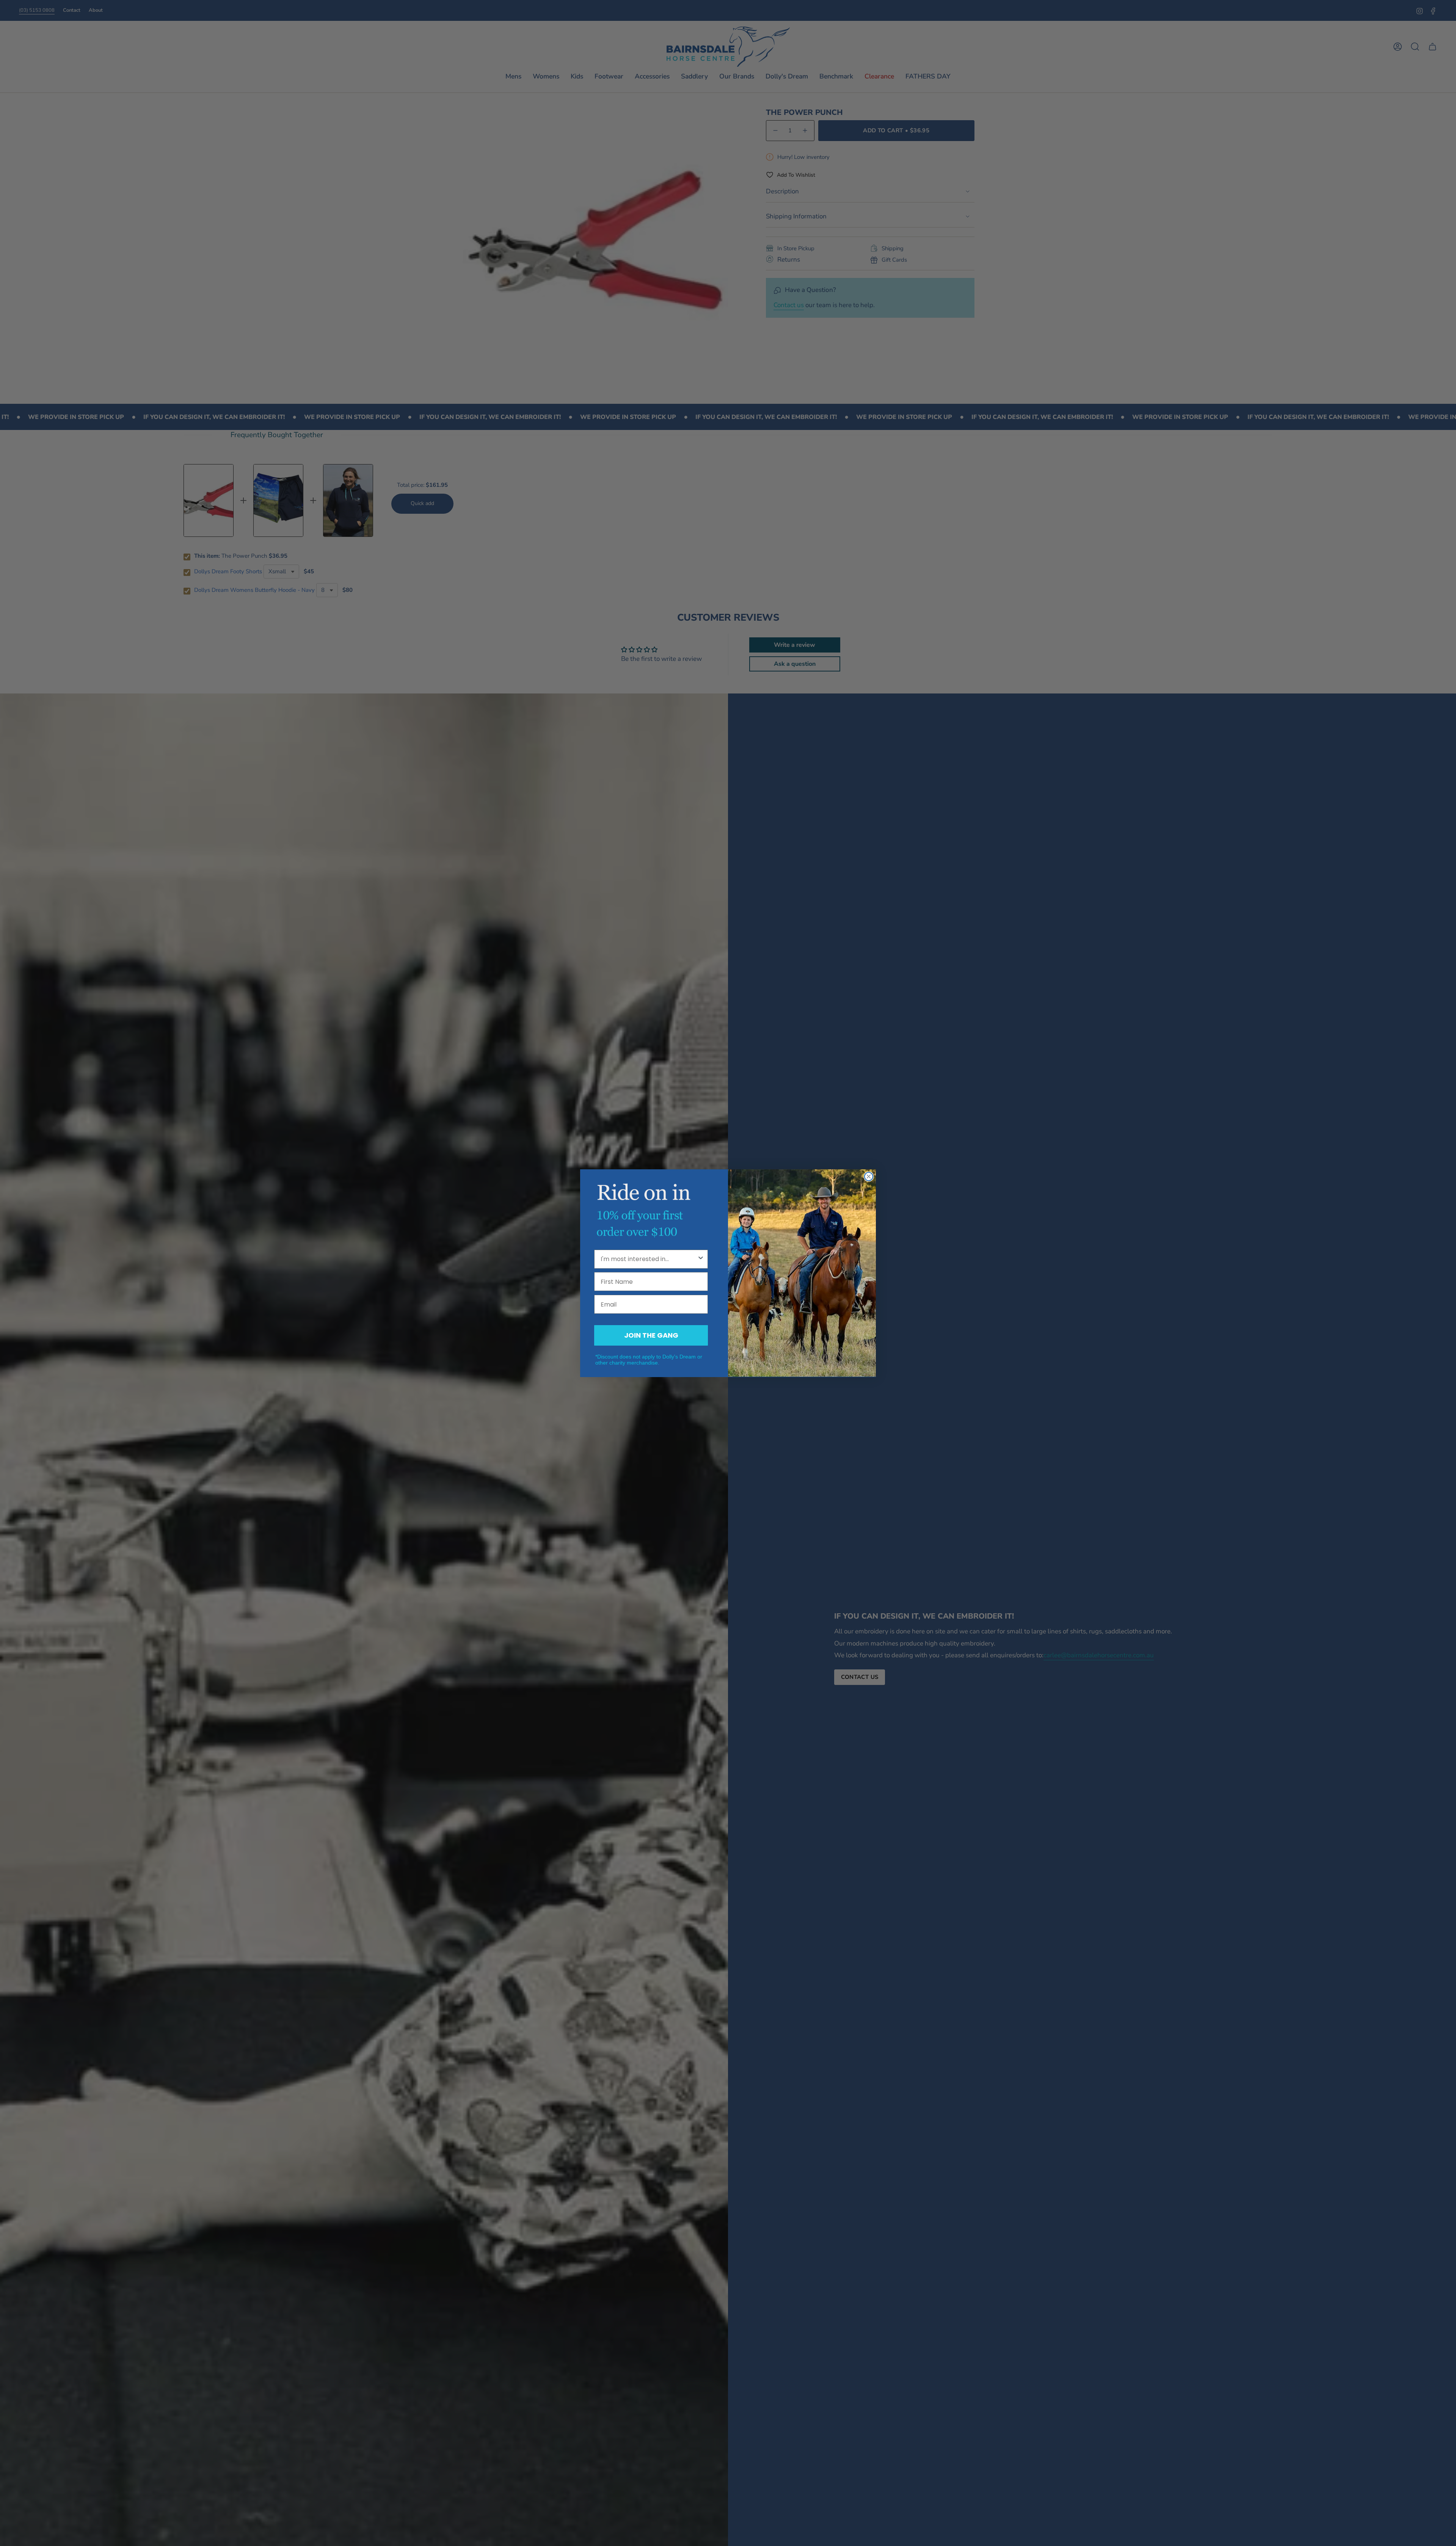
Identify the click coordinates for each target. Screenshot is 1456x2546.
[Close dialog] (869, 1177)
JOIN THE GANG (651, 1335)
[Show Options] (701, 1259)
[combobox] (649, 1259)
